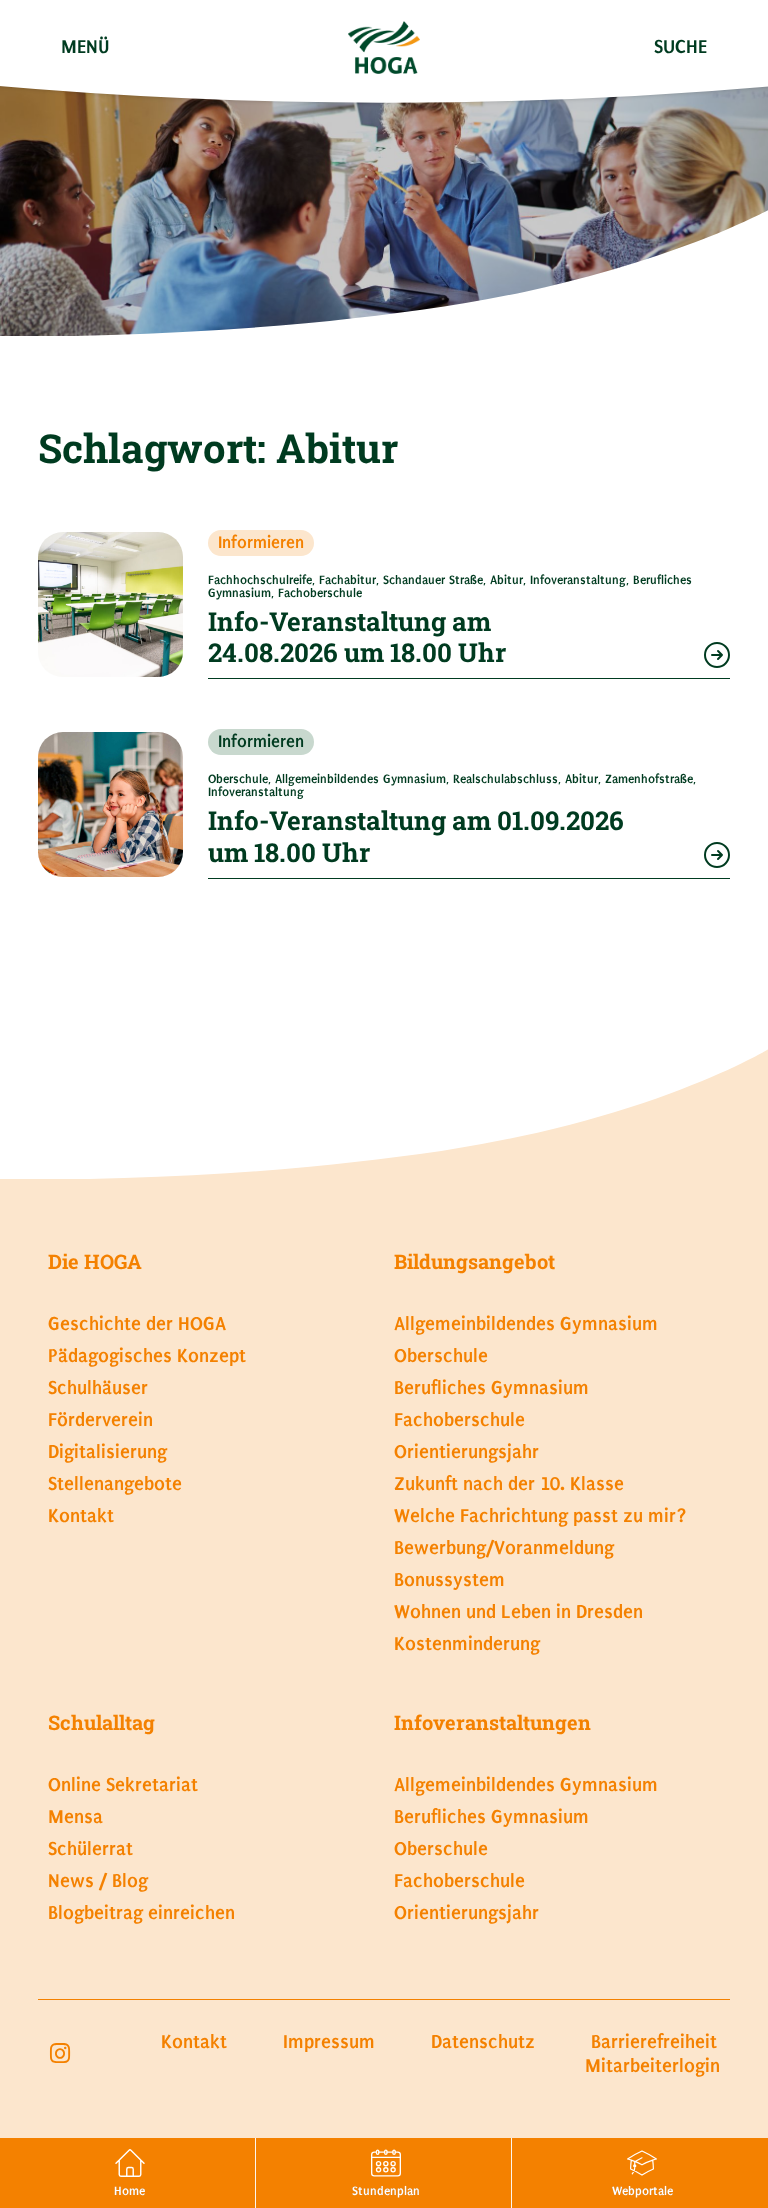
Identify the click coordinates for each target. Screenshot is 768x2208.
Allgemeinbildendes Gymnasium (360, 779)
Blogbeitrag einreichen (141, 1912)
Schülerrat (90, 1848)
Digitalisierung (107, 1451)
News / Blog (98, 1880)
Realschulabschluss (505, 779)
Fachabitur (347, 580)
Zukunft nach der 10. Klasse (509, 1483)
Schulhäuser (98, 1387)
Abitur (506, 580)
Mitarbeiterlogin (652, 2065)
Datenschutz (483, 2041)
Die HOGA (95, 1261)
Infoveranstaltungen (492, 1722)
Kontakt (81, 1515)
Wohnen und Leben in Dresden (518, 1611)
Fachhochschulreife (260, 580)
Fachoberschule (320, 593)
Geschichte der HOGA (137, 1323)
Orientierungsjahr (466, 1451)
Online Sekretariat (123, 1784)
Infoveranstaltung (578, 580)
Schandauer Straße (433, 580)
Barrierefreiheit (654, 2041)
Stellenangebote (115, 1483)
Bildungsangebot (474, 1261)
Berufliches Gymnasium (491, 1387)
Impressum (329, 2041)
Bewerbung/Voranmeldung (504, 1547)
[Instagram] (59, 2053)
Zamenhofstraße (649, 779)
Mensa (75, 1816)
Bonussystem (449, 1579)
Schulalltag (101, 1722)
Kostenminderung (467, 1643)
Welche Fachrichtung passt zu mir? (540, 1515)
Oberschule (238, 779)
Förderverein (100, 1419)
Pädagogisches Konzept (147, 1355)
